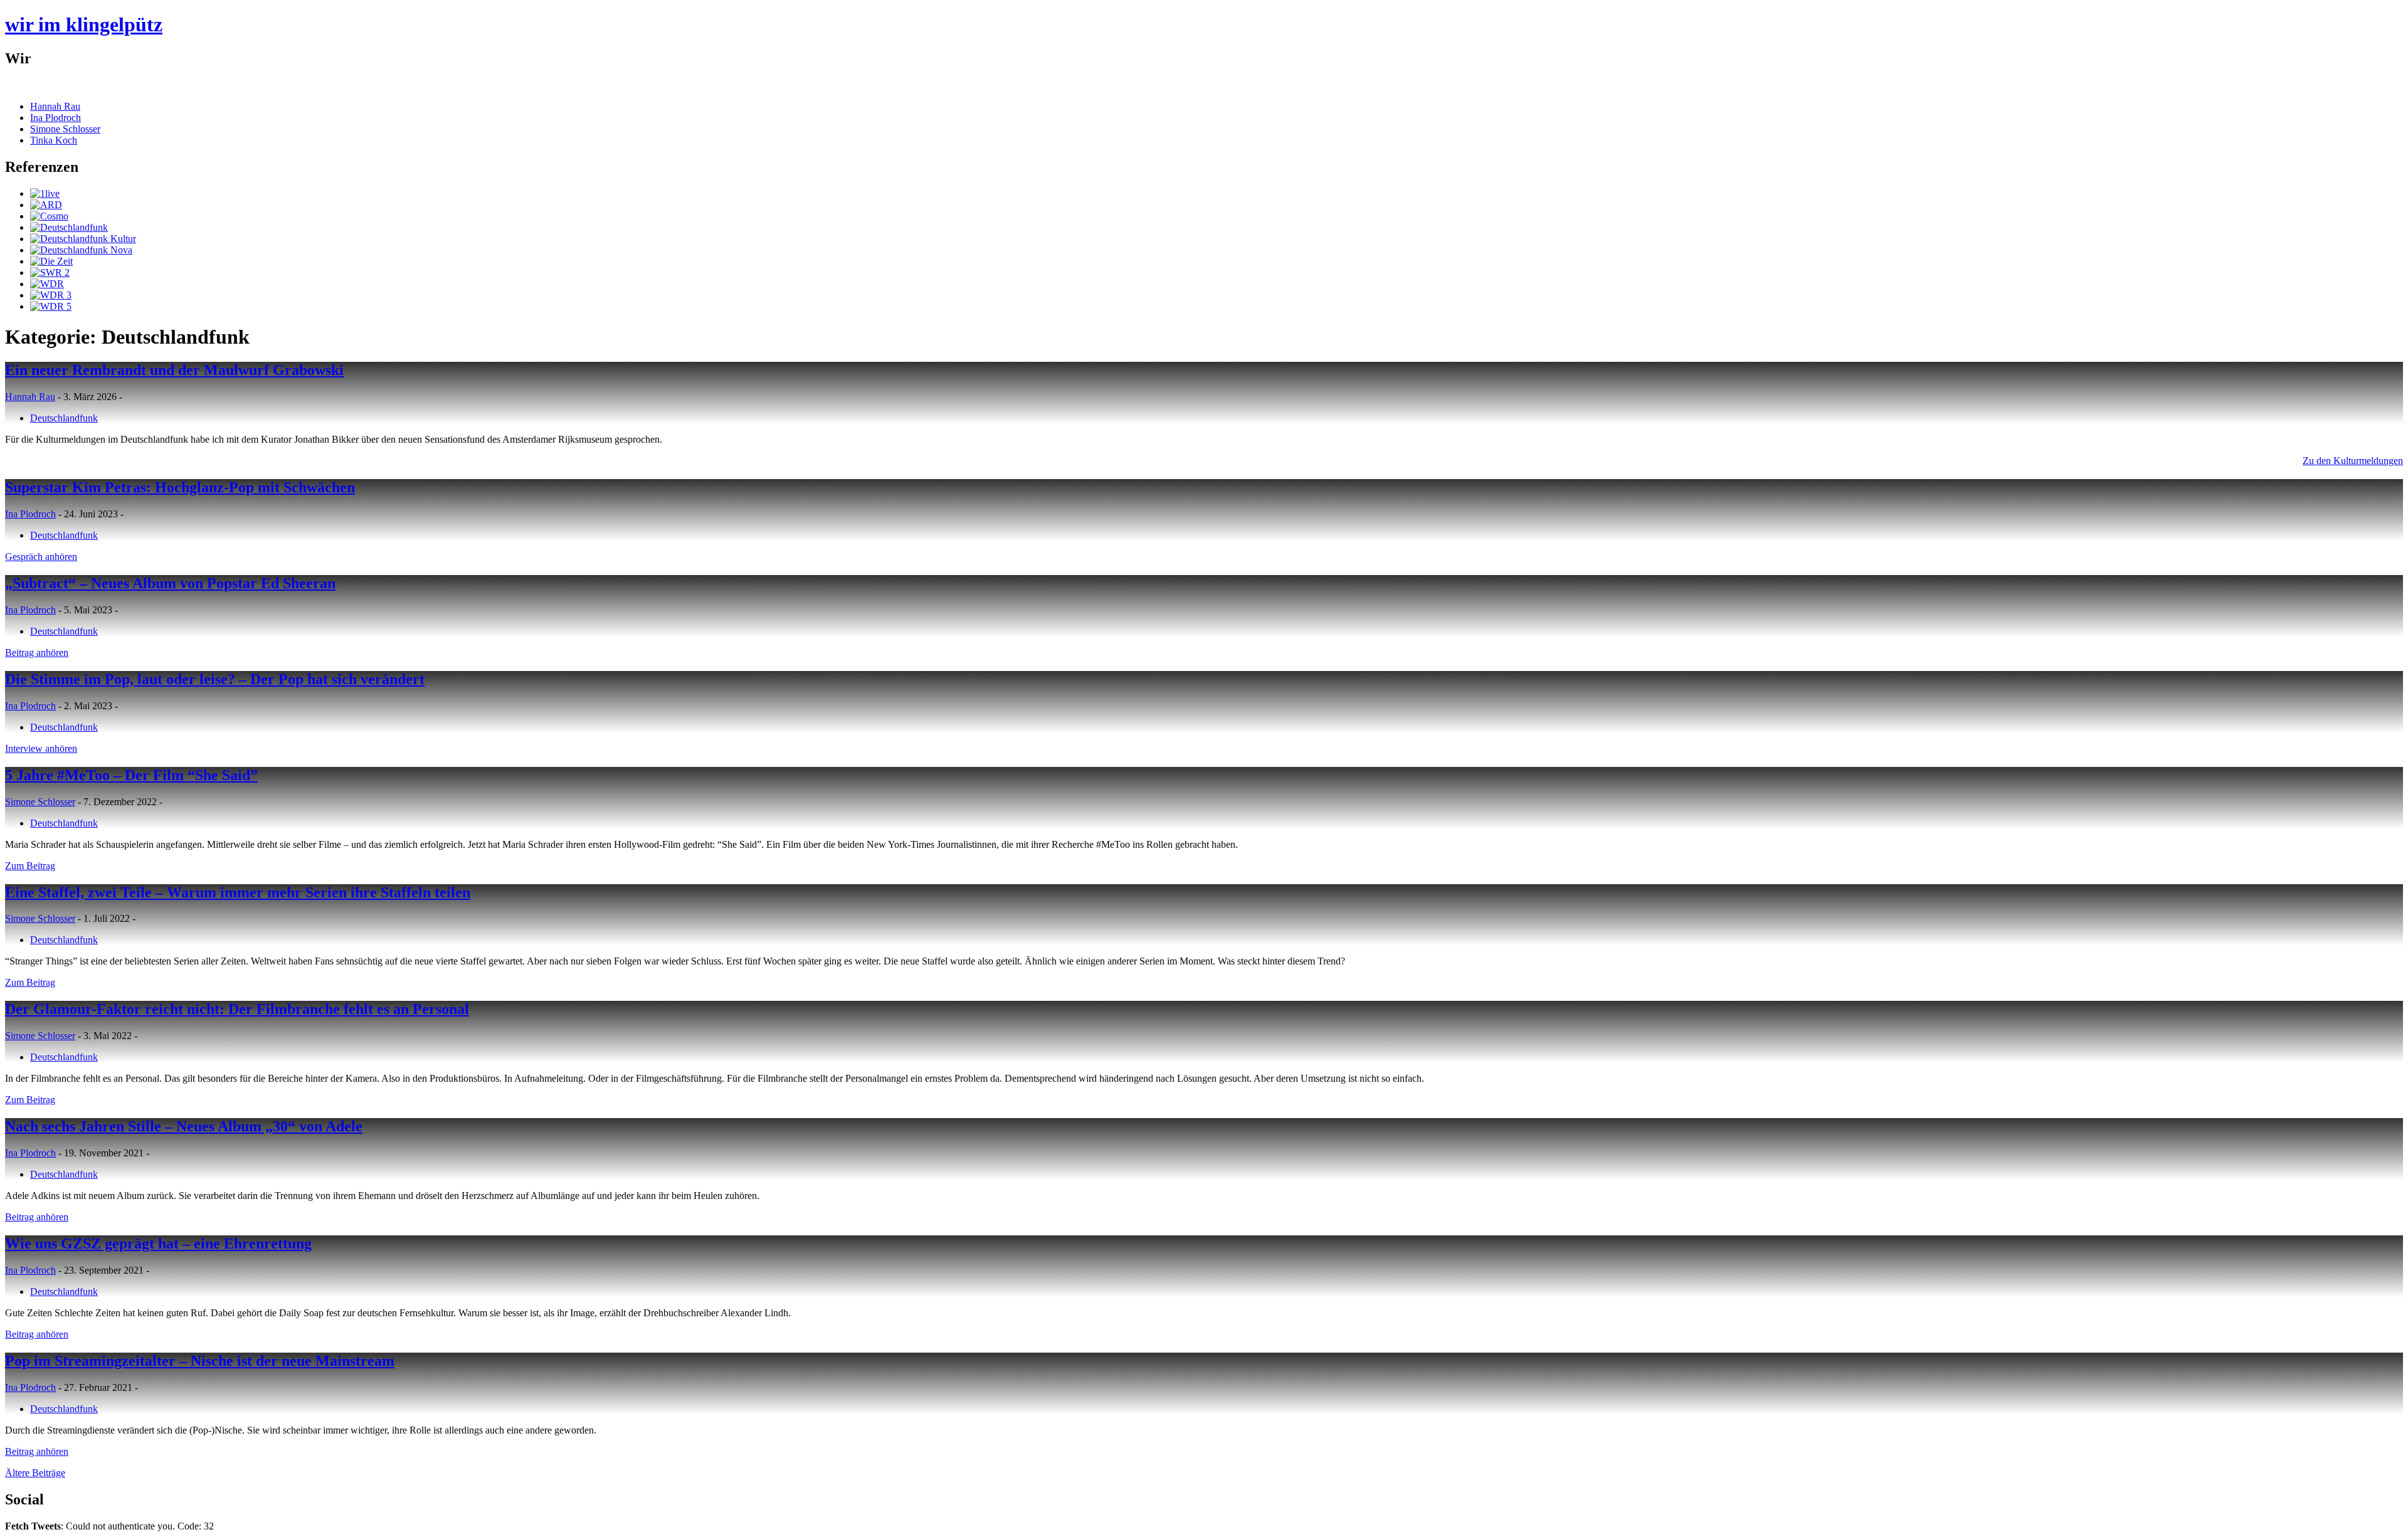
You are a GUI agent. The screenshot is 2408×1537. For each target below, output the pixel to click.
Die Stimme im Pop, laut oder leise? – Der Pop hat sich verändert (215, 679)
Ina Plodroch (55, 118)
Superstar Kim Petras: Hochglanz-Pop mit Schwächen (180, 487)
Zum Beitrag (30, 866)
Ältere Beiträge (35, 1473)
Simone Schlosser (65, 129)
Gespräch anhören (41, 557)
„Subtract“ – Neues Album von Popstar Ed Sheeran (170, 583)
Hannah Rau (55, 106)
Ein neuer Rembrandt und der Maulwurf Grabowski (174, 370)
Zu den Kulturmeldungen (2353, 461)
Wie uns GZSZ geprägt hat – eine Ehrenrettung (158, 1244)
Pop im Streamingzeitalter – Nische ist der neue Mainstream (200, 1361)
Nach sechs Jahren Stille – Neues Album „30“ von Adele (184, 1126)
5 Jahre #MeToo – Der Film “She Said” (131, 775)
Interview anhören (41, 748)
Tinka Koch (54, 140)
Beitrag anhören (37, 652)
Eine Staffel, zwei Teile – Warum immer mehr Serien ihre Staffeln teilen (238, 892)
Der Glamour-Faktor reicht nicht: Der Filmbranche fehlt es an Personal (237, 1009)
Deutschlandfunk (64, 418)
